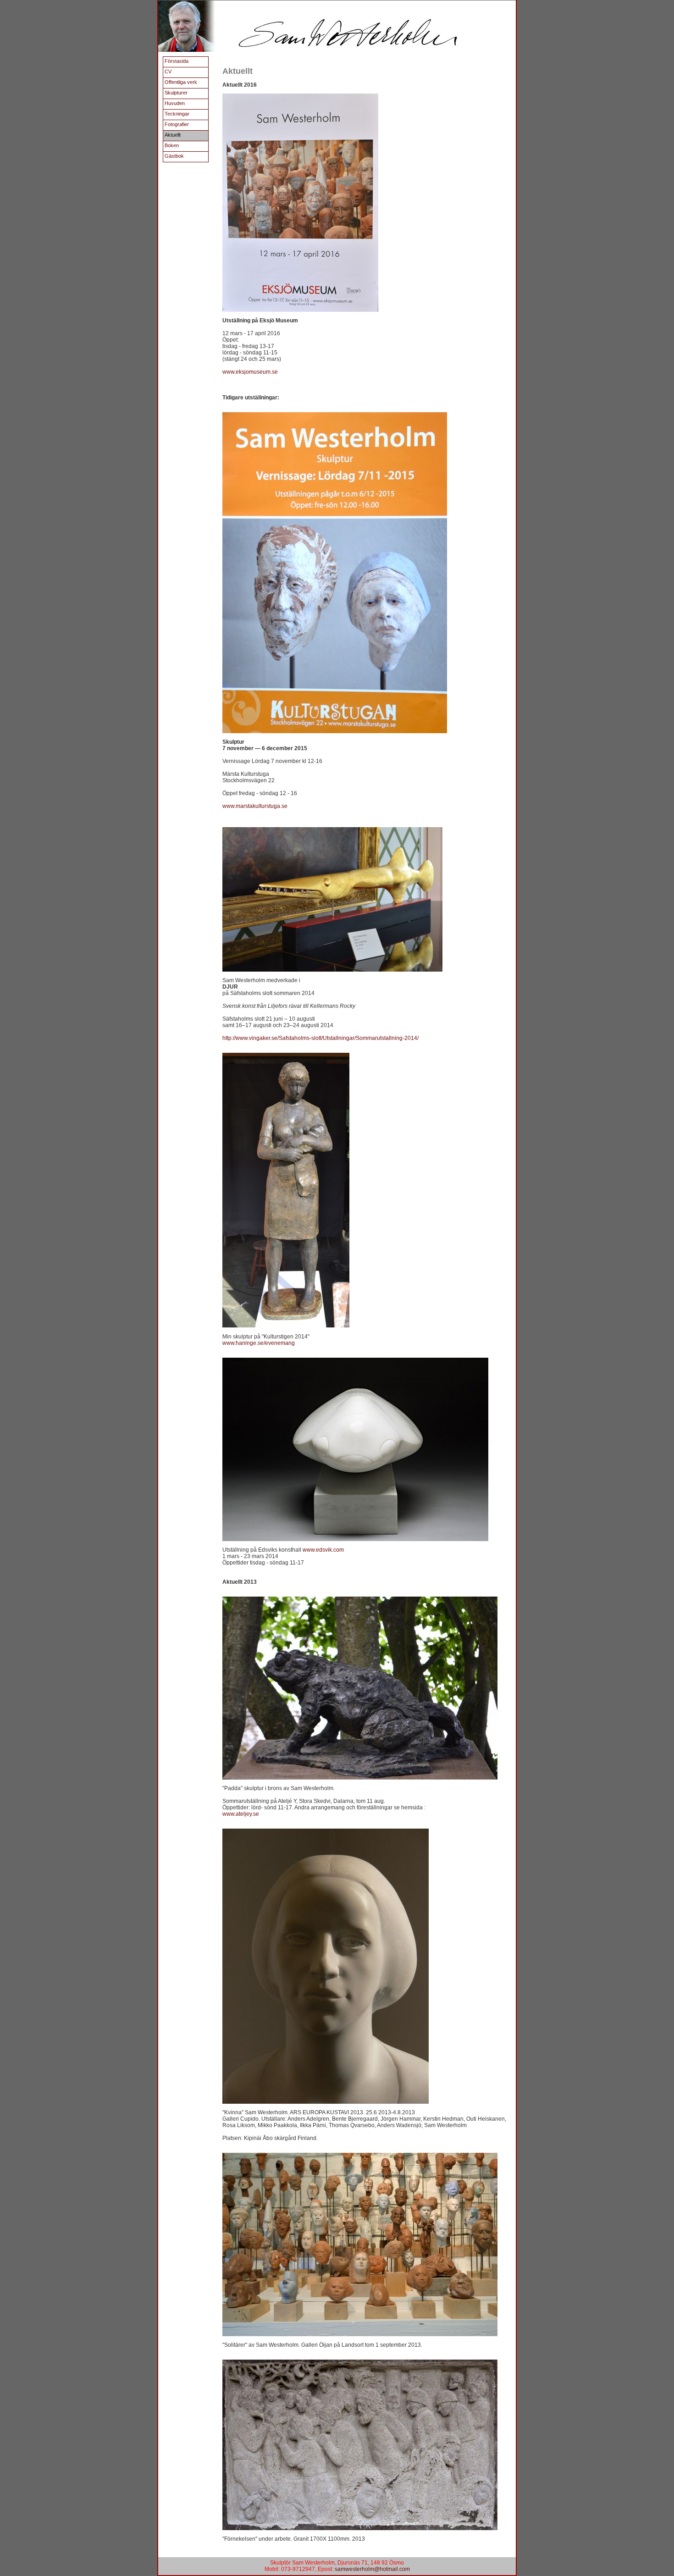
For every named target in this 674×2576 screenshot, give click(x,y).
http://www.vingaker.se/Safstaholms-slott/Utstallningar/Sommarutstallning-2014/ (320, 1038)
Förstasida (177, 61)
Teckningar (177, 114)
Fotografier (177, 124)
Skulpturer (176, 93)
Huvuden (175, 103)
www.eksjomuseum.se (250, 372)
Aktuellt (173, 135)
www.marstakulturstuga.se (255, 806)
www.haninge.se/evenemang (259, 1343)
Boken (172, 145)
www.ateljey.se (241, 1814)
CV (168, 72)
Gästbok (174, 156)
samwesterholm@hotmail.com (372, 2569)
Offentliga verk (181, 82)
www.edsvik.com (323, 1550)
